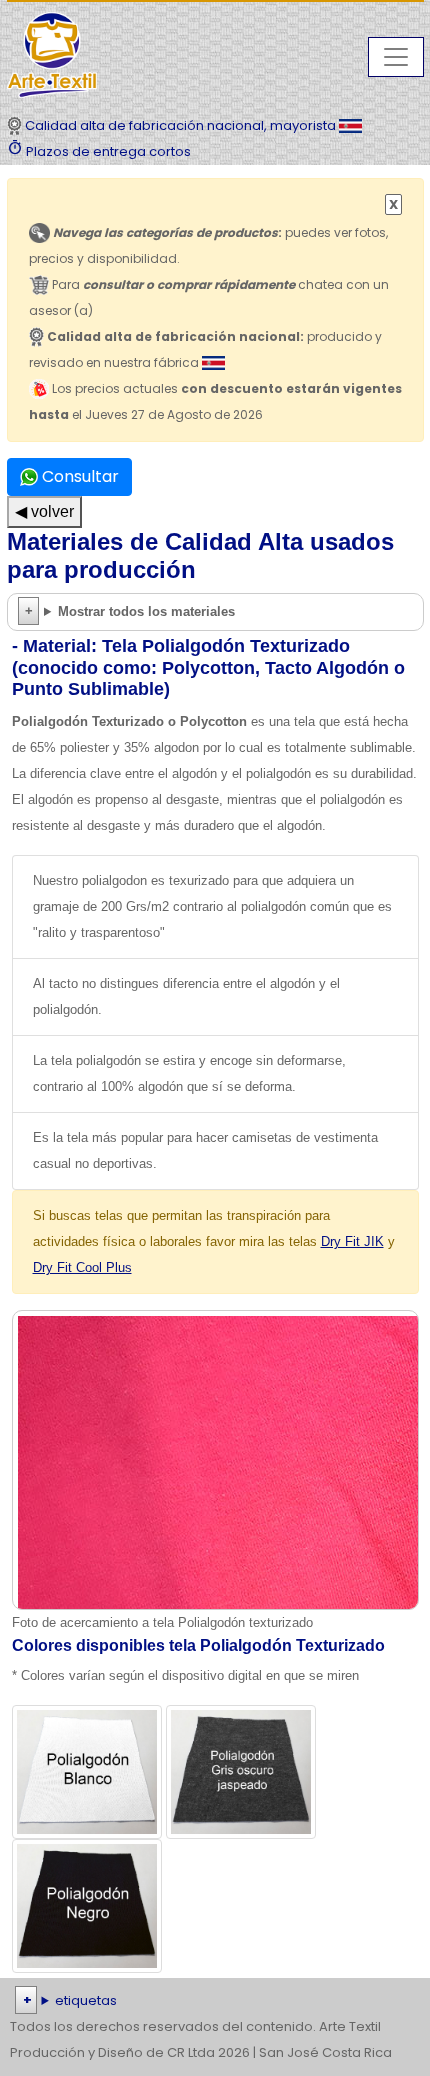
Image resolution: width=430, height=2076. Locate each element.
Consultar (78, 476)
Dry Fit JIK (352, 1241)
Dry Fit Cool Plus (82, 1267)
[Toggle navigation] (396, 57)
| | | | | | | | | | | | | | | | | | (215, 2002)
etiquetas (86, 2000)
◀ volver (44, 511)
